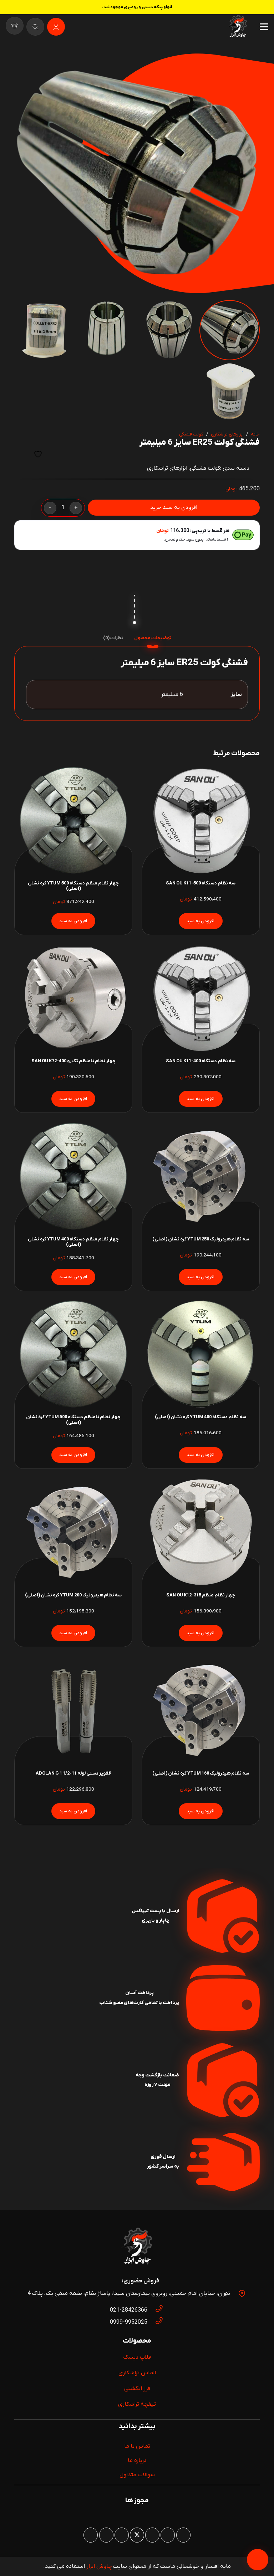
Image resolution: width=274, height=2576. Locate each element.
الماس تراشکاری (137, 2373)
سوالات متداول (137, 2475)
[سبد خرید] (15, 27)
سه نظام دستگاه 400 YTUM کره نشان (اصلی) (201, 1417)
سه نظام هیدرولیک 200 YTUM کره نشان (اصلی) (73, 1595)
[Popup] (35, 27)
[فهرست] (264, 27)
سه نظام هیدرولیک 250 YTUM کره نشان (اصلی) (201, 1239)
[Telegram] (91, 2535)
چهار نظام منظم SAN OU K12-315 (201, 1595)
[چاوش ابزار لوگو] (137, 2247)
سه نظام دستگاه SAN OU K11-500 (201, 883)
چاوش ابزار (99, 2566)
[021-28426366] (156, 2310)
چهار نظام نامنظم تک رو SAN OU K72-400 (73, 1061)
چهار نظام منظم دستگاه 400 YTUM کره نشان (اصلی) (73, 1242)
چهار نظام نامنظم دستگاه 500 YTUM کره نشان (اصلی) (73, 1420)
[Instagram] (183, 2535)
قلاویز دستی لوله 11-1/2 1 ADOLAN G (73, 1773)
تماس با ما (137, 2446)
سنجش (21, 454)
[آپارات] (106, 2535)
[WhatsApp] (168, 2535)
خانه (255, 434)
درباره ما (137, 2461)
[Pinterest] (152, 2535)
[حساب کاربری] (56, 27)
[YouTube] (122, 2535)
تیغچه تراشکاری (137, 2404)
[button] (26, 65)
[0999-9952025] (156, 2322)
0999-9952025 (129, 2322)
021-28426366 (129, 2310)
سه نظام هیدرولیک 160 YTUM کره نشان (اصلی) (201, 1773)
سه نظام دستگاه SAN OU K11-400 (201, 1061)
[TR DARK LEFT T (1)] (238, 27)
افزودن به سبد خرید (174, 507)
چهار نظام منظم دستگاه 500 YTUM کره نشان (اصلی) (73, 886)
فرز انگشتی (137, 2389)
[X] (137, 2535)
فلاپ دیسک (137, 2357)
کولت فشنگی (191, 434)
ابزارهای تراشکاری (227, 434)
